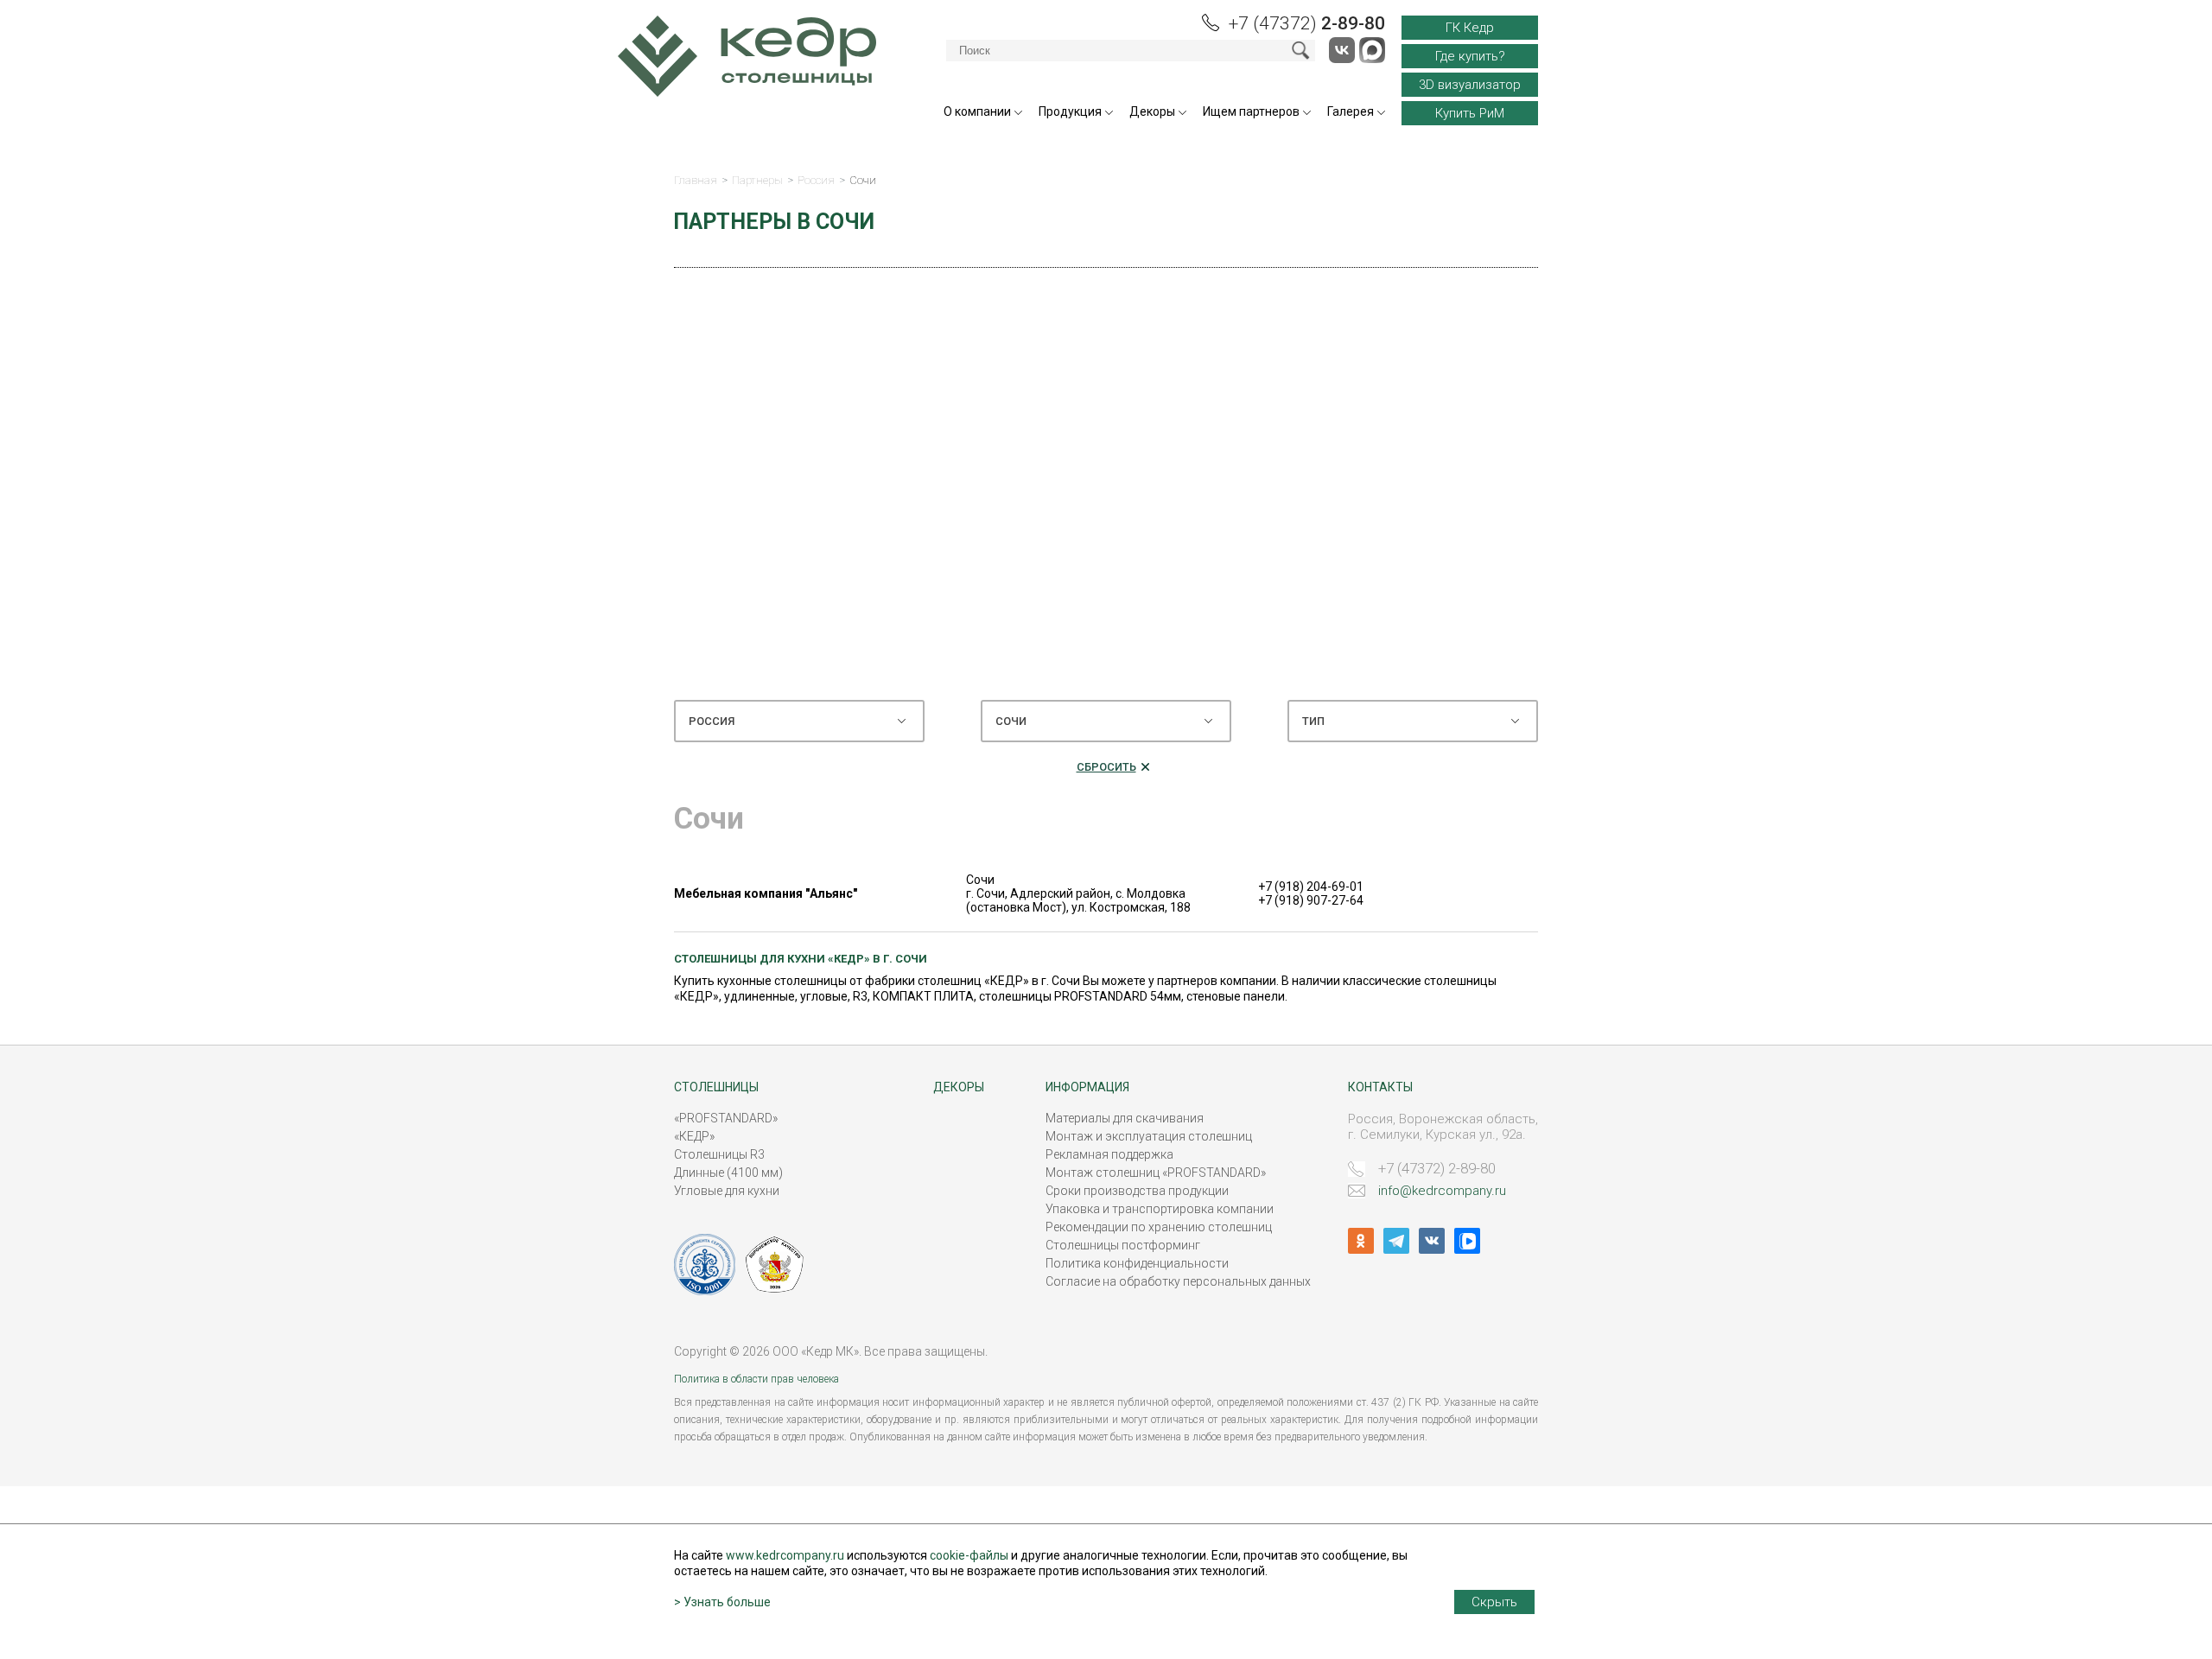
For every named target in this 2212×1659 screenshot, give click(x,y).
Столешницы (716, 1087)
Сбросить (1106, 767)
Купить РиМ (1470, 113)
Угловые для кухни (727, 1191)
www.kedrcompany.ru (785, 1555)
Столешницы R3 (719, 1154)
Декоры (1152, 111)
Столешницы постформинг (1123, 1245)
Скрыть (1494, 1602)
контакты (1380, 1087)
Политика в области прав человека (756, 1379)
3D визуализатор (1470, 85)
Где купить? (1470, 56)
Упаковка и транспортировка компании (1160, 1209)
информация (1087, 1087)
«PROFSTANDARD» (726, 1118)
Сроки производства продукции (1137, 1191)
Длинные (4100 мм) (728, 1173)
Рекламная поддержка (1109, 1154)
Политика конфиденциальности (1137, 1263)
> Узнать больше (722, 1602)
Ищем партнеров (1251, 111)
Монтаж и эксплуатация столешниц (1149, 1136)
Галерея (1351, 111)
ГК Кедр (1470, 28)
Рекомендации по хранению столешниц (1159, 1227)
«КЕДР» (694, 1136)
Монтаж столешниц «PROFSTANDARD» (1156, 1173)
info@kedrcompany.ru (1442, 1191)
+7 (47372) (1307, 23)
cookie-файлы (969, 1555)
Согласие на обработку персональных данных (1178, 1281)
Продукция (1070, 111)
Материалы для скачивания (1125, 1118)
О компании (977, 111)
